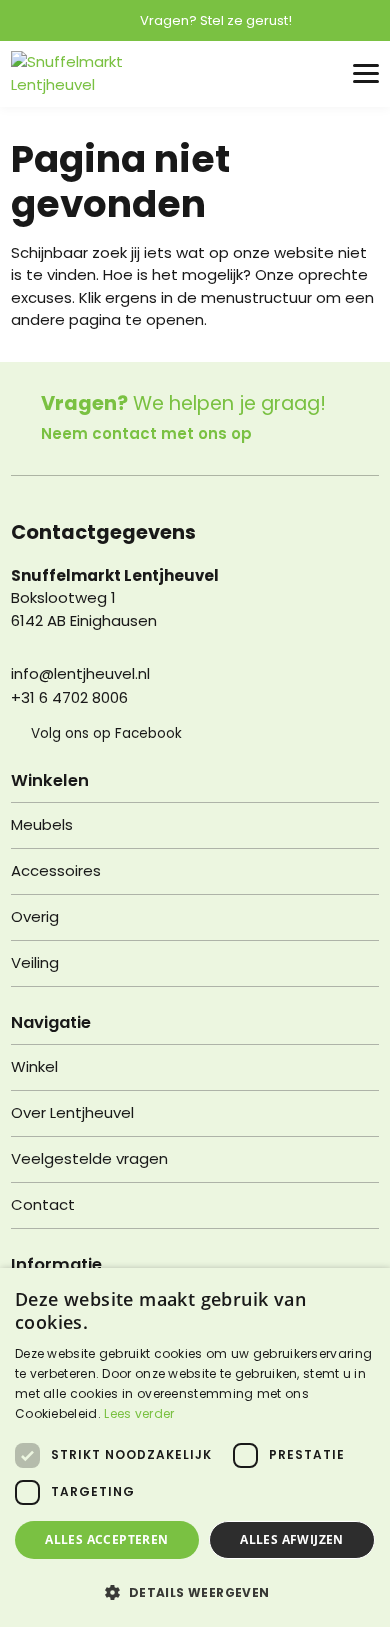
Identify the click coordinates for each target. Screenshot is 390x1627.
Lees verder (139, 1413)
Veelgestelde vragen (89, 1158)
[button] (195, 1592)
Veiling (35, 962)
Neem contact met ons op (146, 433)
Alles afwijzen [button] (292, 1539)
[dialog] (195, 1447)
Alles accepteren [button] (106, 1539)
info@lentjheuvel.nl (80, 673)
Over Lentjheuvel (72, 1112)
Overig (35, 916)
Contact (43, 1204)
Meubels (42, 824)
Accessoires (56, 870)
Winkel (34, 1066)
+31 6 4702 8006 (69, 697)
